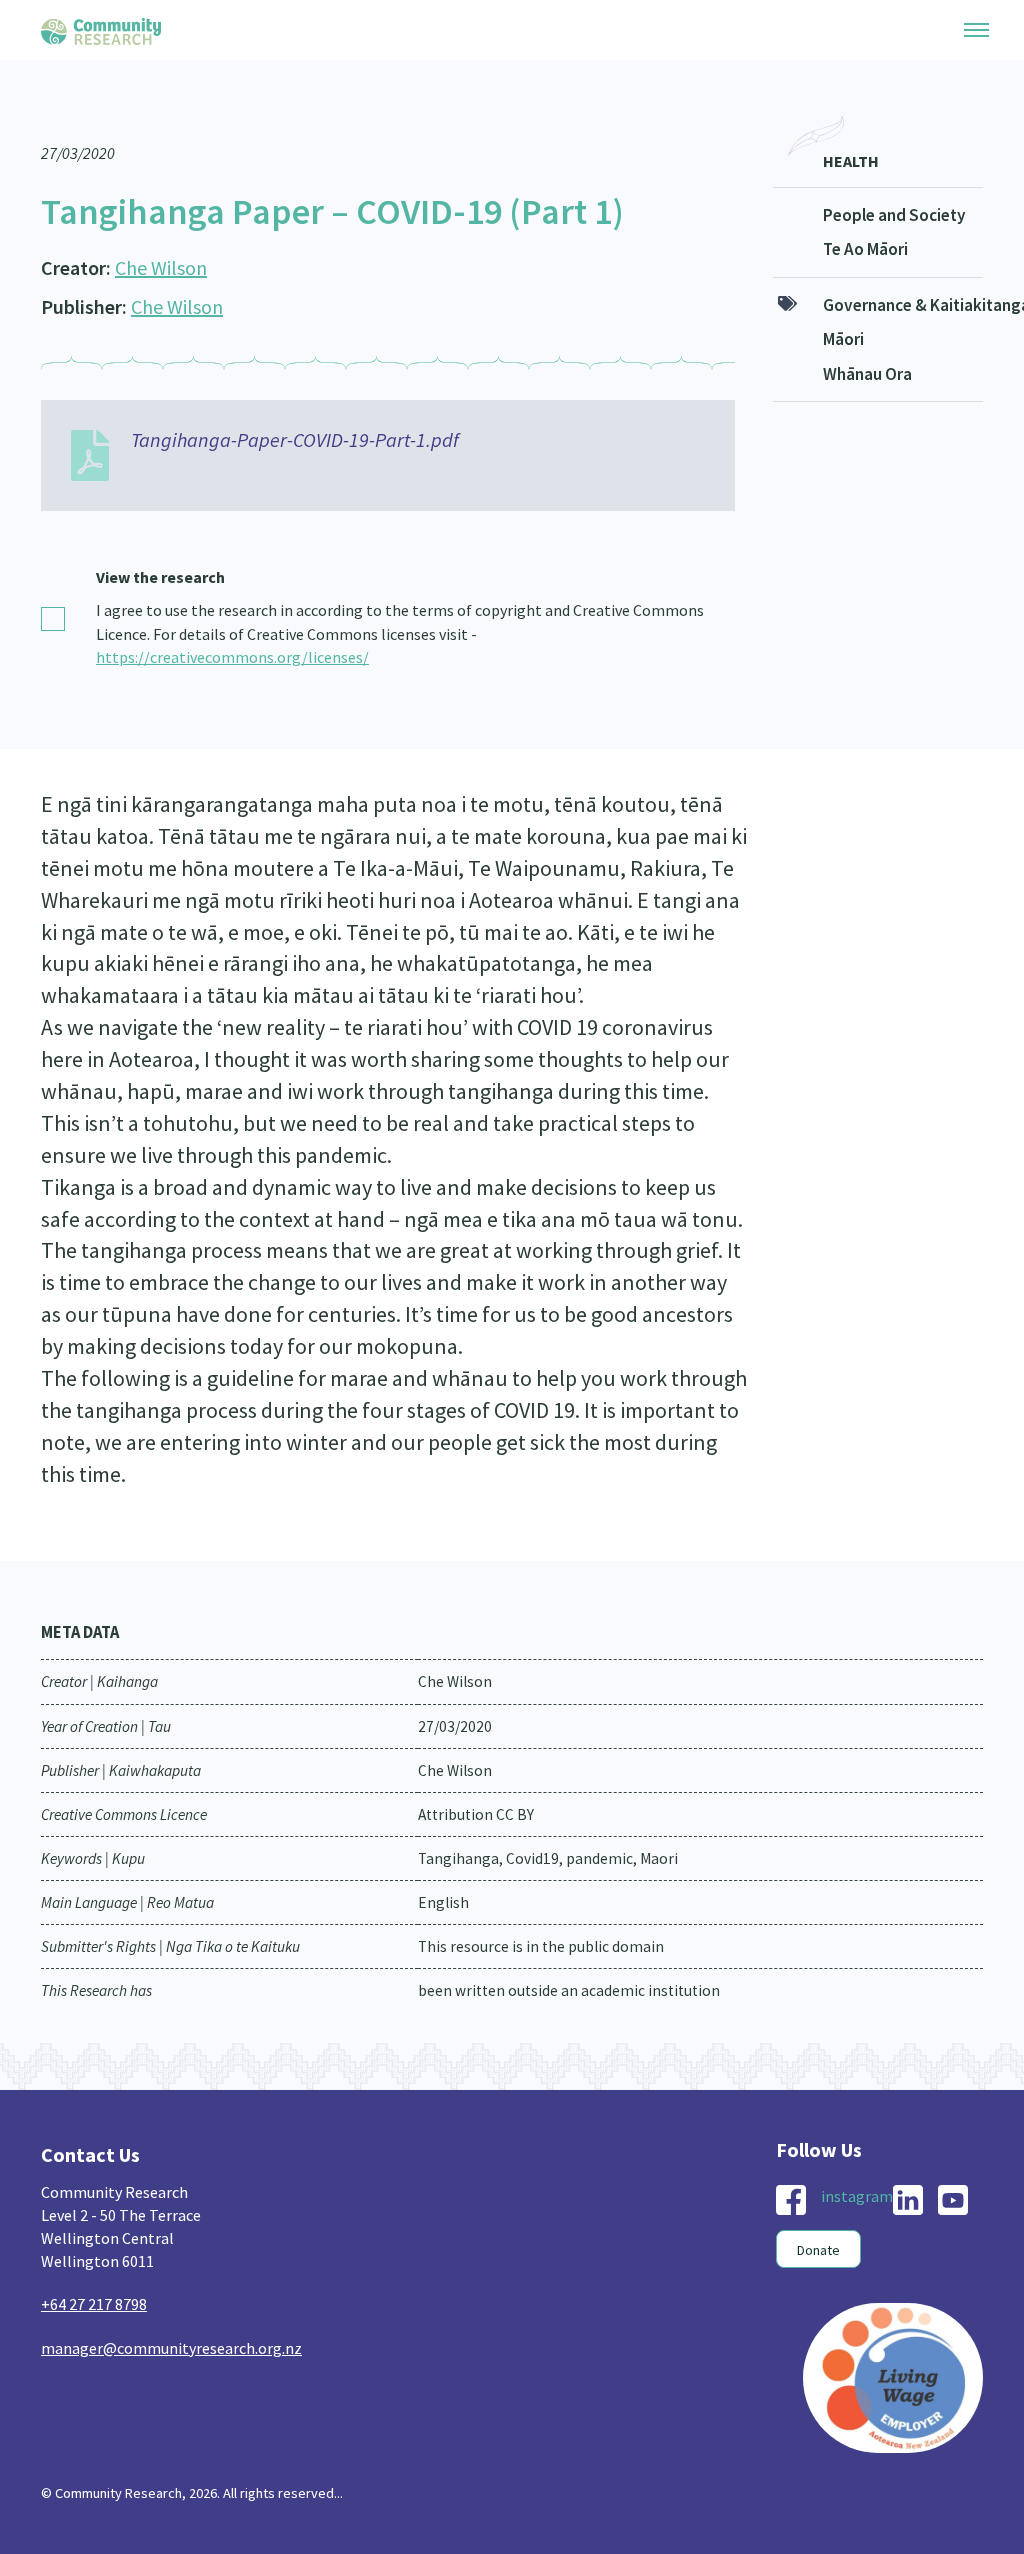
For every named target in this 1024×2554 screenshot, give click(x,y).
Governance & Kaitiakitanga (903, 305)
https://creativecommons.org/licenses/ (232, 657)
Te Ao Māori (865, 249)
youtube (953, 2200)
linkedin (908, 2200)
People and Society (894, 215)
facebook (791, 2200)
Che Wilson (161, 267)
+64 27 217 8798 (94, 2304)
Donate (818, 2250)
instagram (857, 2196)
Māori (843, 339)
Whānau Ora (867, 374)
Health (851, 161)
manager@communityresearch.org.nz (171, 2348)
